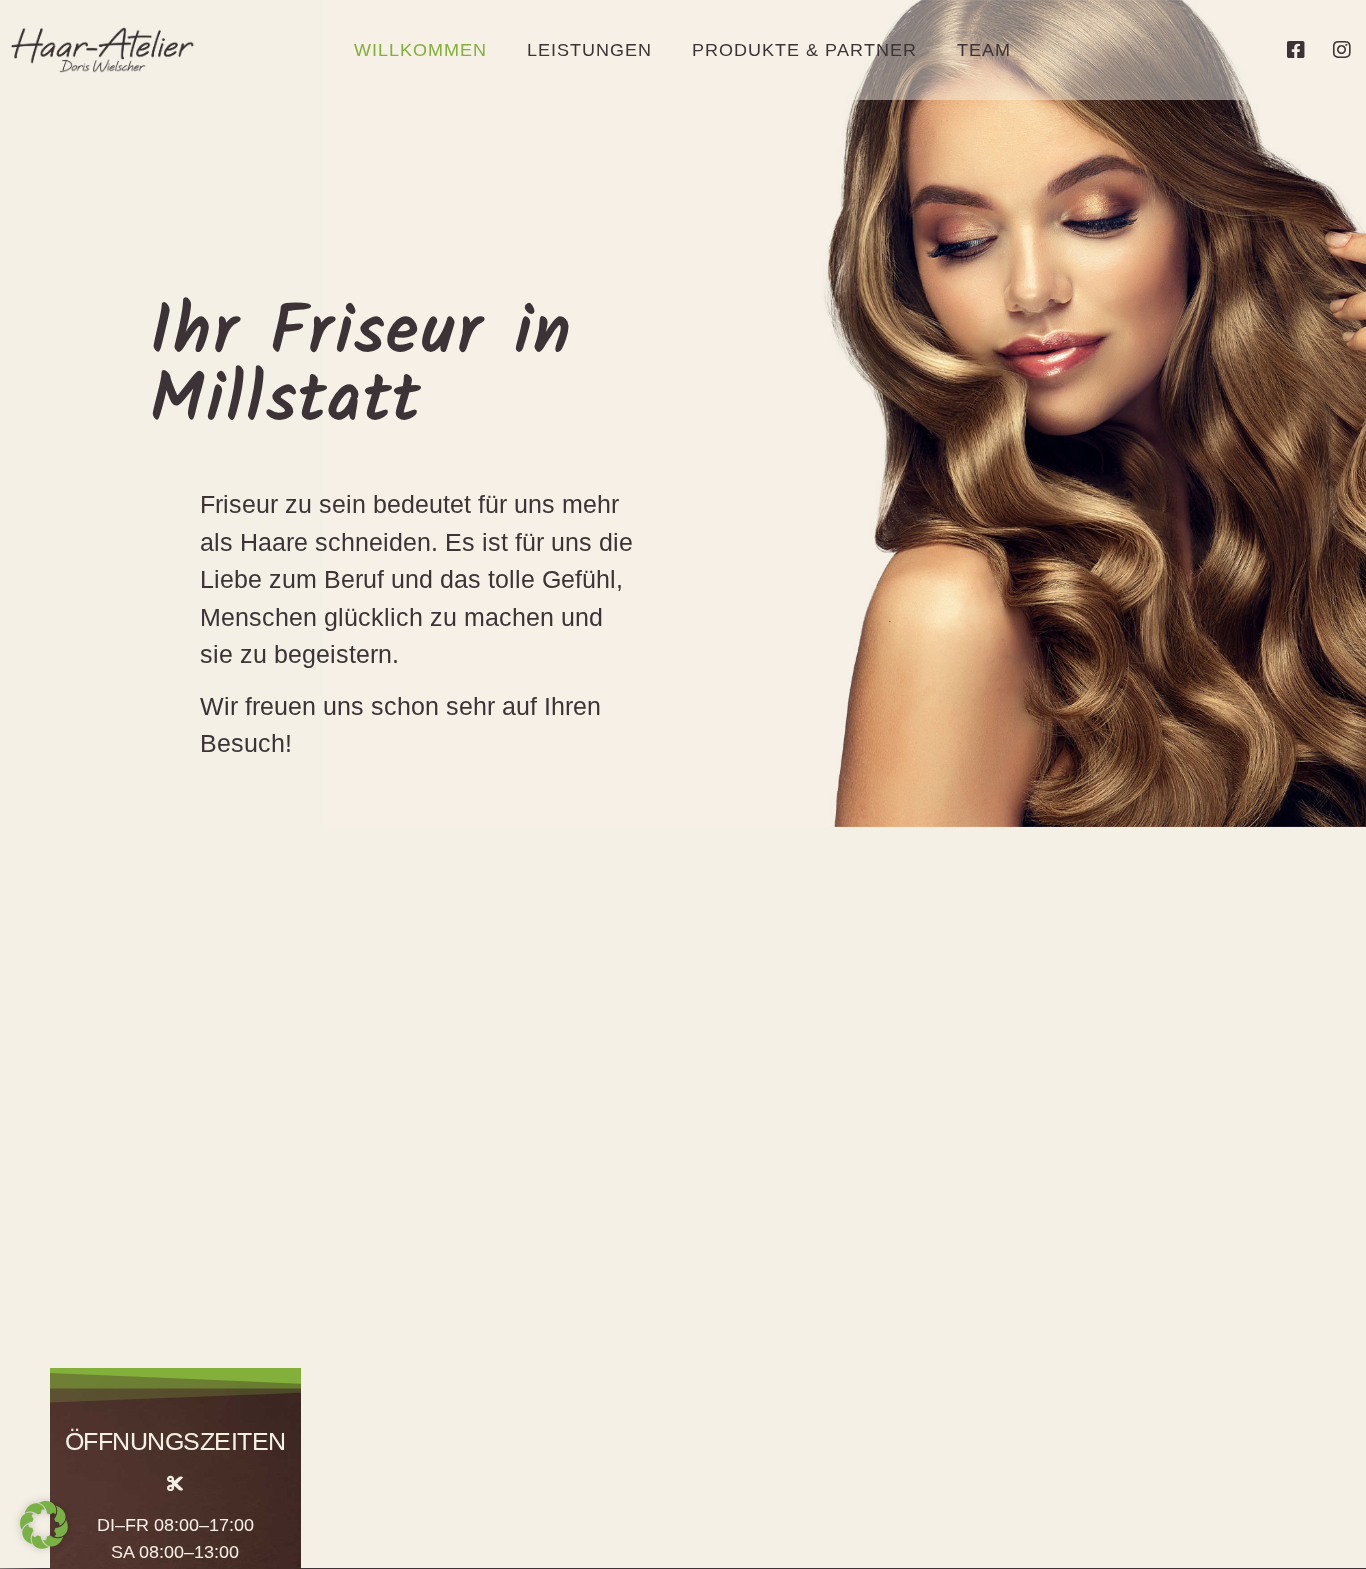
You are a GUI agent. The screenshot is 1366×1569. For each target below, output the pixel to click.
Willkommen (420, 50)
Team (984, 50)
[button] (44, 1525)
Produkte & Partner (804, 50)
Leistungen (589, 50)
